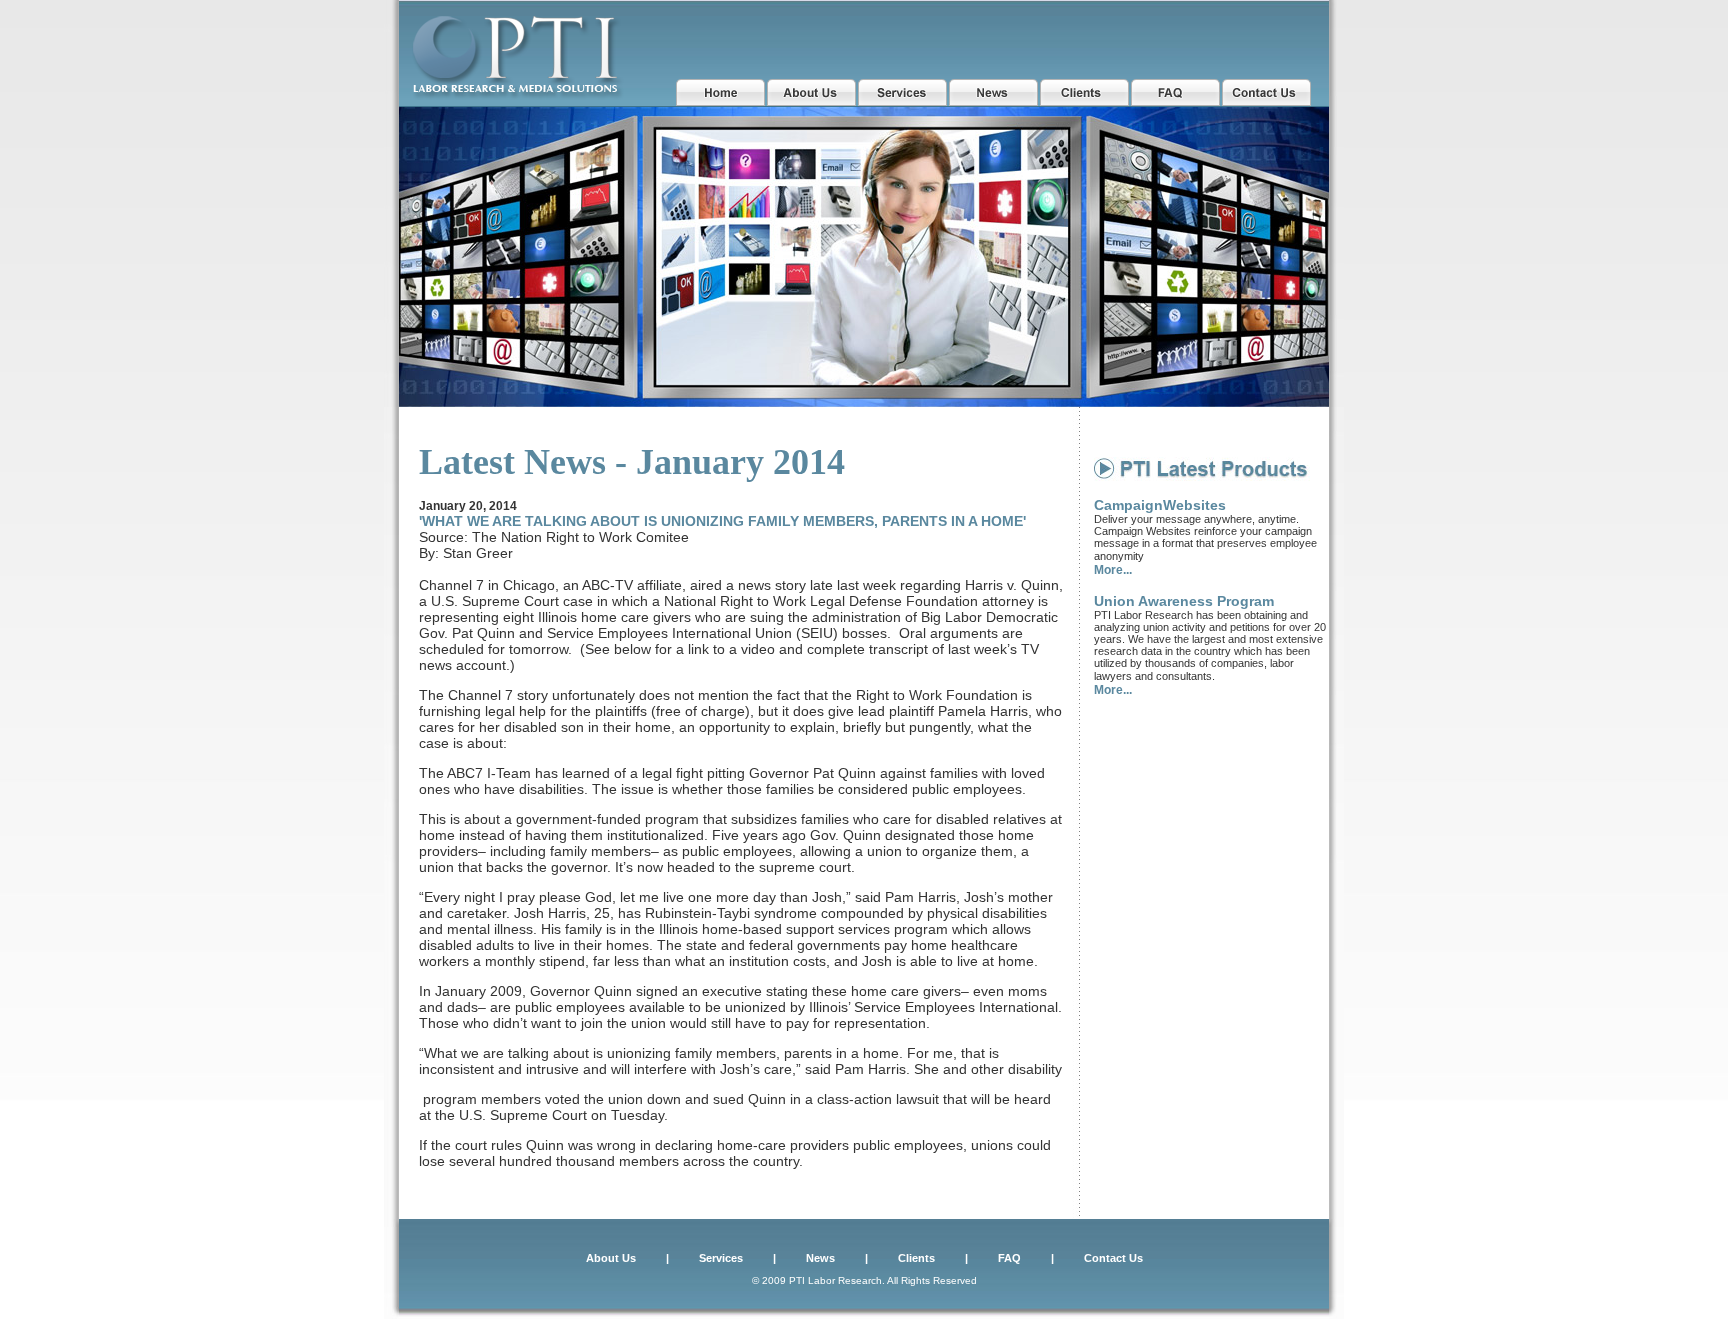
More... (1113, 570)
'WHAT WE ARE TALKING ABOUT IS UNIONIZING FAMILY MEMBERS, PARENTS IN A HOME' (722, 521)
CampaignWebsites (1160, 505)
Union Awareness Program (1184, 601)
